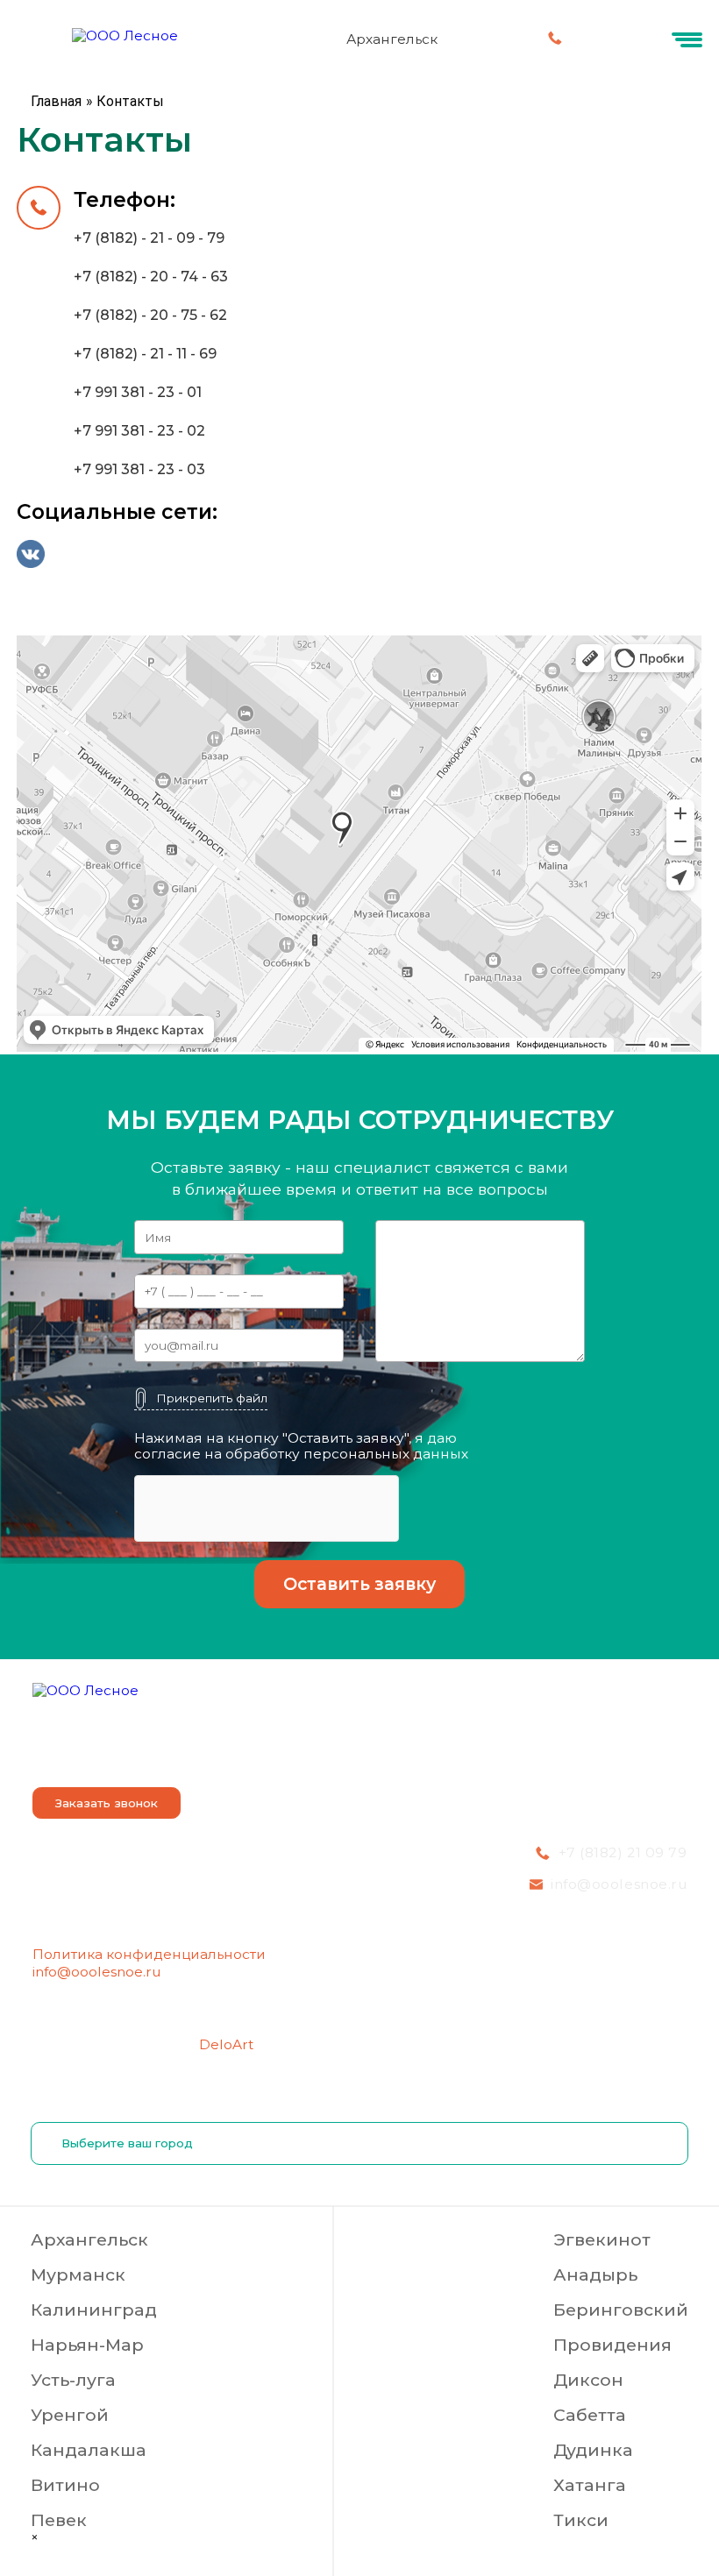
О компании (73, 1752)
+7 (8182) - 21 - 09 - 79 (149, 238)
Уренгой (70, 2415)
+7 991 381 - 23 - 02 (139, 431)
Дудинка (593, 2450)
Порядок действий (441, 1752)
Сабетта (590, 2415)
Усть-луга (73, 2380)
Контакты (578, 1752)
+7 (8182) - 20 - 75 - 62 (150, 315)
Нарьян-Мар (87, 2345)
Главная (56, 101)
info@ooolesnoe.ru (96, 1972)
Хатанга (590, 2485)
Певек (59, 2520)
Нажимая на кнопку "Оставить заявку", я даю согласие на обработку (301, 1446)
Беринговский (621, 2310)
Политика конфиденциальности (149, 1954)
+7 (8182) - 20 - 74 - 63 (151, 277)
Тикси (581, 2520)
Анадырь (595, 2274)
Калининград (94, 2310)
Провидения (612, 2345)
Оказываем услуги (176, 1752)
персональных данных (386, 1454)
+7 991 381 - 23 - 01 (138, 392)
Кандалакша (89, 2450)
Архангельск (89, 2239)
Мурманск (78, 2274)
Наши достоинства (317, 1752)
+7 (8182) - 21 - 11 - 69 (145, 354)
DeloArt (226, 2044)
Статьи (659, 1752)
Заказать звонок (107, 1803)
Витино (65, 2485)
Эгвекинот (602, 2239)
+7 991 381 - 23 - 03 (139, 469)
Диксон (588, 2380)
